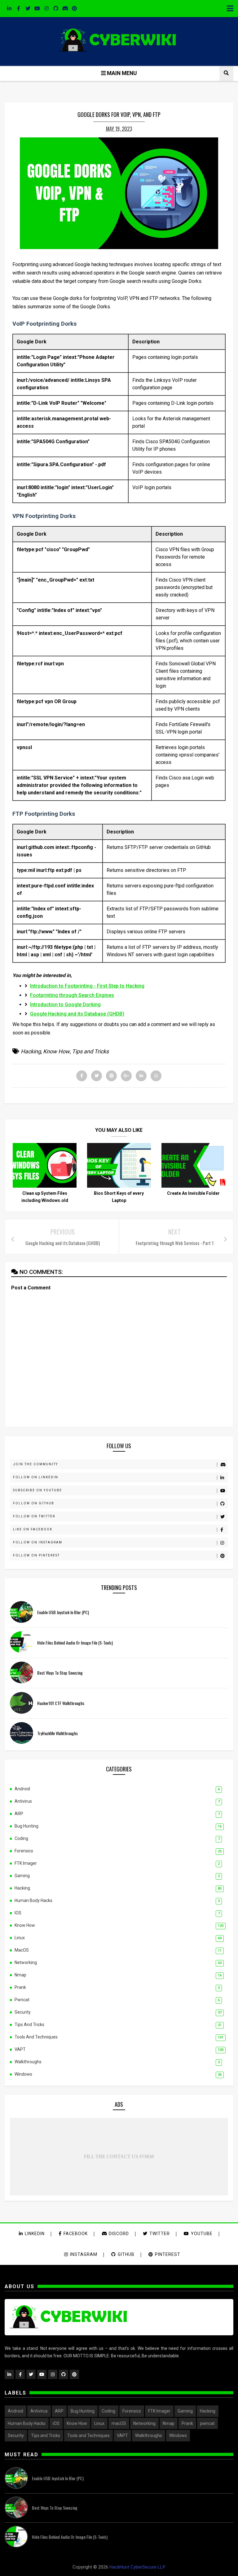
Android (22, 1789)
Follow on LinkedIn (36, 1477)
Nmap (20, 1975)
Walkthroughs (28, 2062)
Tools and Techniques (36, 2037)
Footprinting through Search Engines (72, 995)
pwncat (22, 2000)
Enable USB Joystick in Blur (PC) (63, 1612)
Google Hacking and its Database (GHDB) (77, 1014)
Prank (20, 1987)
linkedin (35, 2234)
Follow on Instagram (38, 1542)
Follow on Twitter (34, 1516)
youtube (202, 2234)
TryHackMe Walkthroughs (57, 1733)
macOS (22, 1950)
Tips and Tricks (90, 1051)
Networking (26, 1962)
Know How (56, 1051)
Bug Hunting (26, 1826)
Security (23, 2012)
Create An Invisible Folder (193, 1193)
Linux (20, 1938)
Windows (23, 2074)
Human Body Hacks (33, 1900)
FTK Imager (26, 1863)
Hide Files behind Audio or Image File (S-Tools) (75, 1643)
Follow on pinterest (36, 1555)
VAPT (20, 2049)
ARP (19, 1814)
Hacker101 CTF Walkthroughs (61, 1703)
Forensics (24, 1851)
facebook (76, 2234)
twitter (160, 2234)
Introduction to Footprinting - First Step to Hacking (87, 986)
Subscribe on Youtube (37, 1490)
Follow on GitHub (34, 1503)
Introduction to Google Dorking (65, 1005)
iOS (18, 1913)
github (126, 2254)
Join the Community (35, 1464)
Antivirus (23, 1801)
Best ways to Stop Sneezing (60, 1673)
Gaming (22, 1876)
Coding (21, 1838)
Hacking (31, 1051)
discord (118, 2234)
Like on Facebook (33, 1529)
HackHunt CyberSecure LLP (137, 2567)
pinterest (168, 2254)
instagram (84, 2254)
